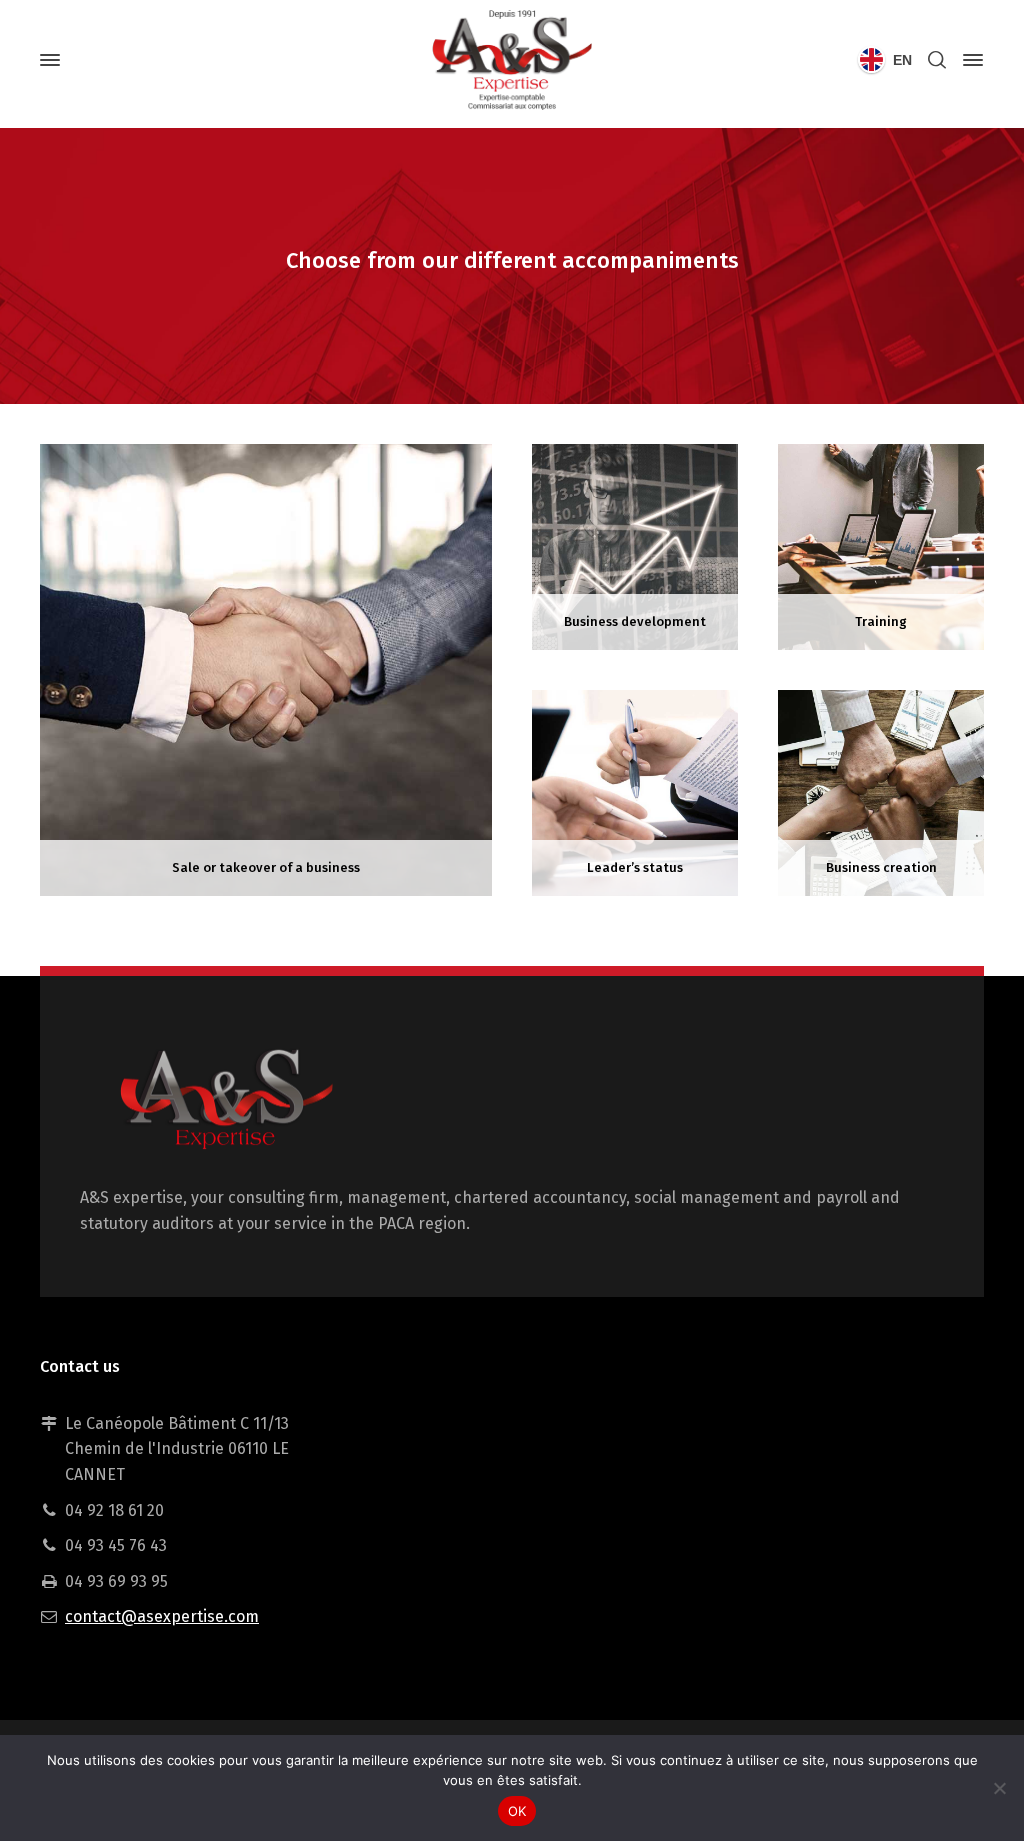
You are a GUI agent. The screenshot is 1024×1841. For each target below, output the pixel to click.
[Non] (999, 1788)
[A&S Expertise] (512, 60)
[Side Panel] (969, 60)
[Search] (937, 60)
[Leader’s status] (635, 791)
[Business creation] (881, 791)
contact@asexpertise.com (162, 1616)
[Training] (881, 545)
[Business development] (635, 545)
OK (517, 1811)
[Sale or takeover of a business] (266, 668)
